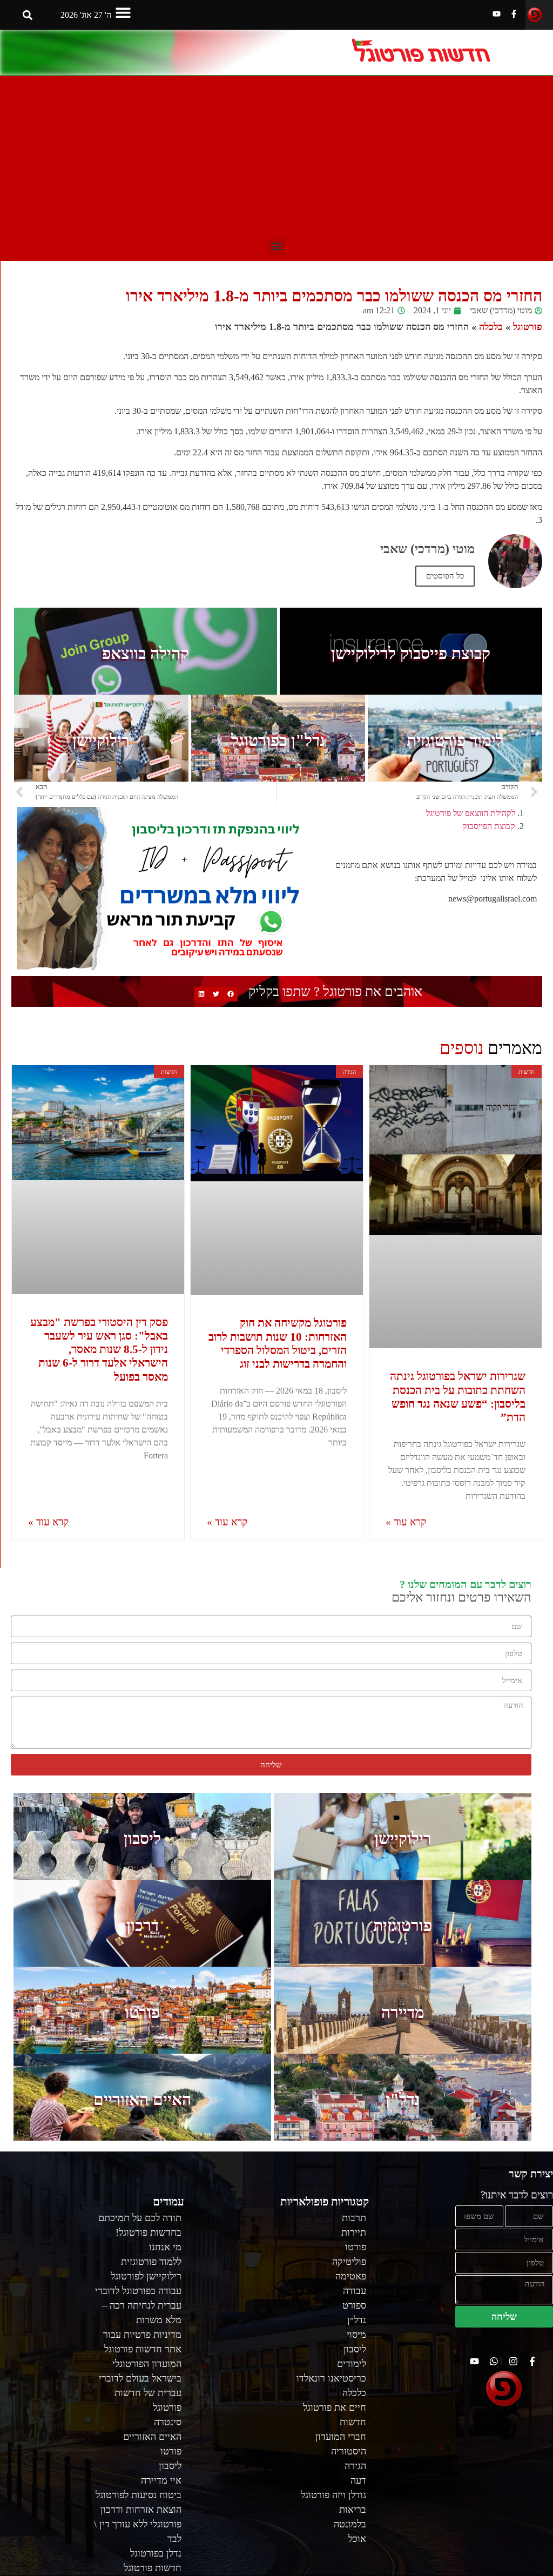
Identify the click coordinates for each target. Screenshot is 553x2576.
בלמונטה (350, 2524)
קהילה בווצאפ (146, 653)
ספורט (354, 2305)
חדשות (353, 2422)
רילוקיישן (101, 740)
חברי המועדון (341, 2437)
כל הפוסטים (445, 576)
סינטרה (168, 2422)
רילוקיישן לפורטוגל (146, 2276)
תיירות (354, 2232)
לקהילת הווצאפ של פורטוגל (471, 813)
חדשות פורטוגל (153, 2568)
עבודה (355, 2291)
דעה (358, 2480)
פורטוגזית (403, 1925)
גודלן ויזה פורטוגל (333, 2495)
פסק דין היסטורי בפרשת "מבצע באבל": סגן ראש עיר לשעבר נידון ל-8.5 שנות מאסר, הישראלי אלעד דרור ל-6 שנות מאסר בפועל (99, 1350)
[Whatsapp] (494, 2361)
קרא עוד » (406, 1522)
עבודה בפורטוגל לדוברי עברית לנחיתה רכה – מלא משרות (138, 2305)
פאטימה (351, 2276)
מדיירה (403, 2012)
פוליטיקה (349, 2262)
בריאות (353, 2510)
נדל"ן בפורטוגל (278, 740)
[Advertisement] (276, 157)
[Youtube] (497, 14)
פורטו (142, 2012)
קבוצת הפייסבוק (489, 826)
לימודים (352, 2364)
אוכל (357, 2539)
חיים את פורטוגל (335, 2407)
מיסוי (356, 2335)
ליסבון (142, 1838)
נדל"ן (403, 2099)
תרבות (354, 2218)
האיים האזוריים (142, 2099)
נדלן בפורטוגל (156, 2553)
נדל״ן (357, 2320)
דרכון (143, 1925)
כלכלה (491, 327)
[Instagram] (513, 2361)
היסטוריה (349, 2451)
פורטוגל (528, 327)
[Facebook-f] (514, 14)
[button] (123, 12)
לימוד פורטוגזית (455, 740)
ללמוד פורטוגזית (151, 2262)
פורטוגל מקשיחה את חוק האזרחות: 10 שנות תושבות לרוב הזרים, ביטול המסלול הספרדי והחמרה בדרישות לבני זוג (278, 1343)
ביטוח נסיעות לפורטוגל (139, 2495)
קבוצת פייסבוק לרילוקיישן (411, 653)
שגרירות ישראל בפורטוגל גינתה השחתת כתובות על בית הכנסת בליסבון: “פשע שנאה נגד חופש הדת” (458, 1397)
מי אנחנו (165, 2247)
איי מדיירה (161, 2480)
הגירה (355, 2466)
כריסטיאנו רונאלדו (331, 2378)
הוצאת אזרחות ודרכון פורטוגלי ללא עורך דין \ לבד (138, 2524)
